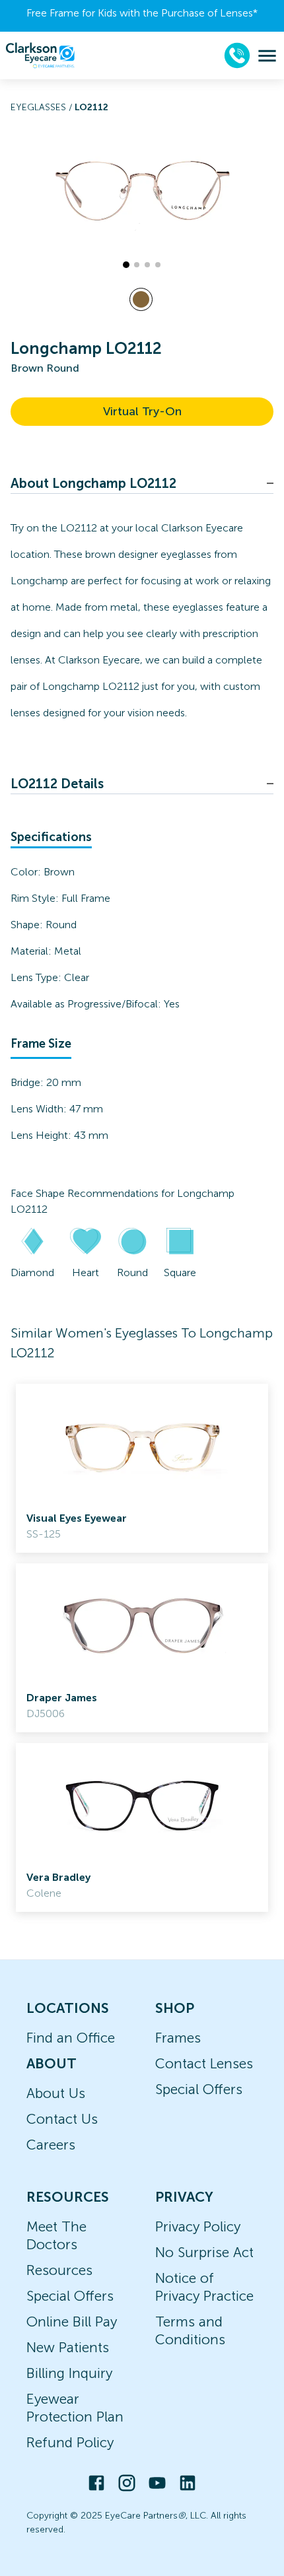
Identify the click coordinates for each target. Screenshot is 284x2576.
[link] (142, 1468)
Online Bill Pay (72, 2322)
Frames (178, 2038)
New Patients (68, 2347)
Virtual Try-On (142, 411)
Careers (51, 2145)
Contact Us (62, 2119)
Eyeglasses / (43, 107)
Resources (59, 2270)
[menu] (267, 56)
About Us (56, 2093)
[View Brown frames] (141, 299)
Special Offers (199, 2089)
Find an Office (71, 2038)
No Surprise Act (204, 2252)
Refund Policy (70, 2442)
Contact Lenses (204, 2063)
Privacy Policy (198, 2226)
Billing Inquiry (69, 2373)
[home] (40, 55)
